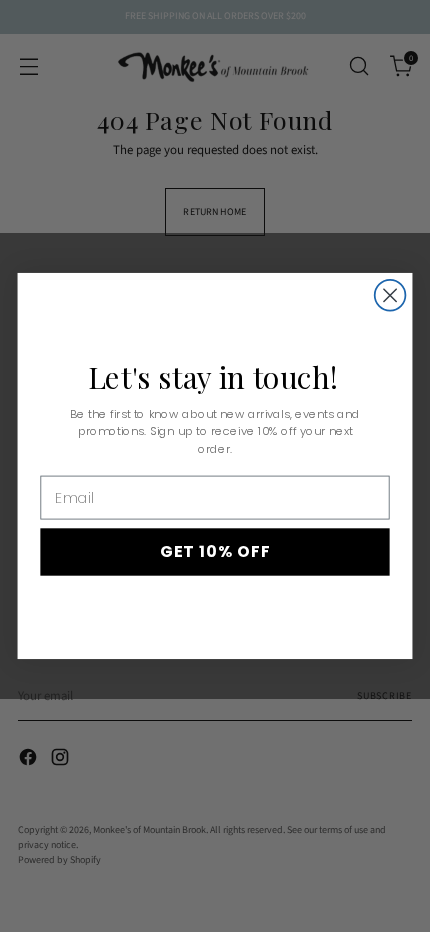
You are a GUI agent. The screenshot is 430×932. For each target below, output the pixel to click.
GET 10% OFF (215, 552)
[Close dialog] (390, 295)
